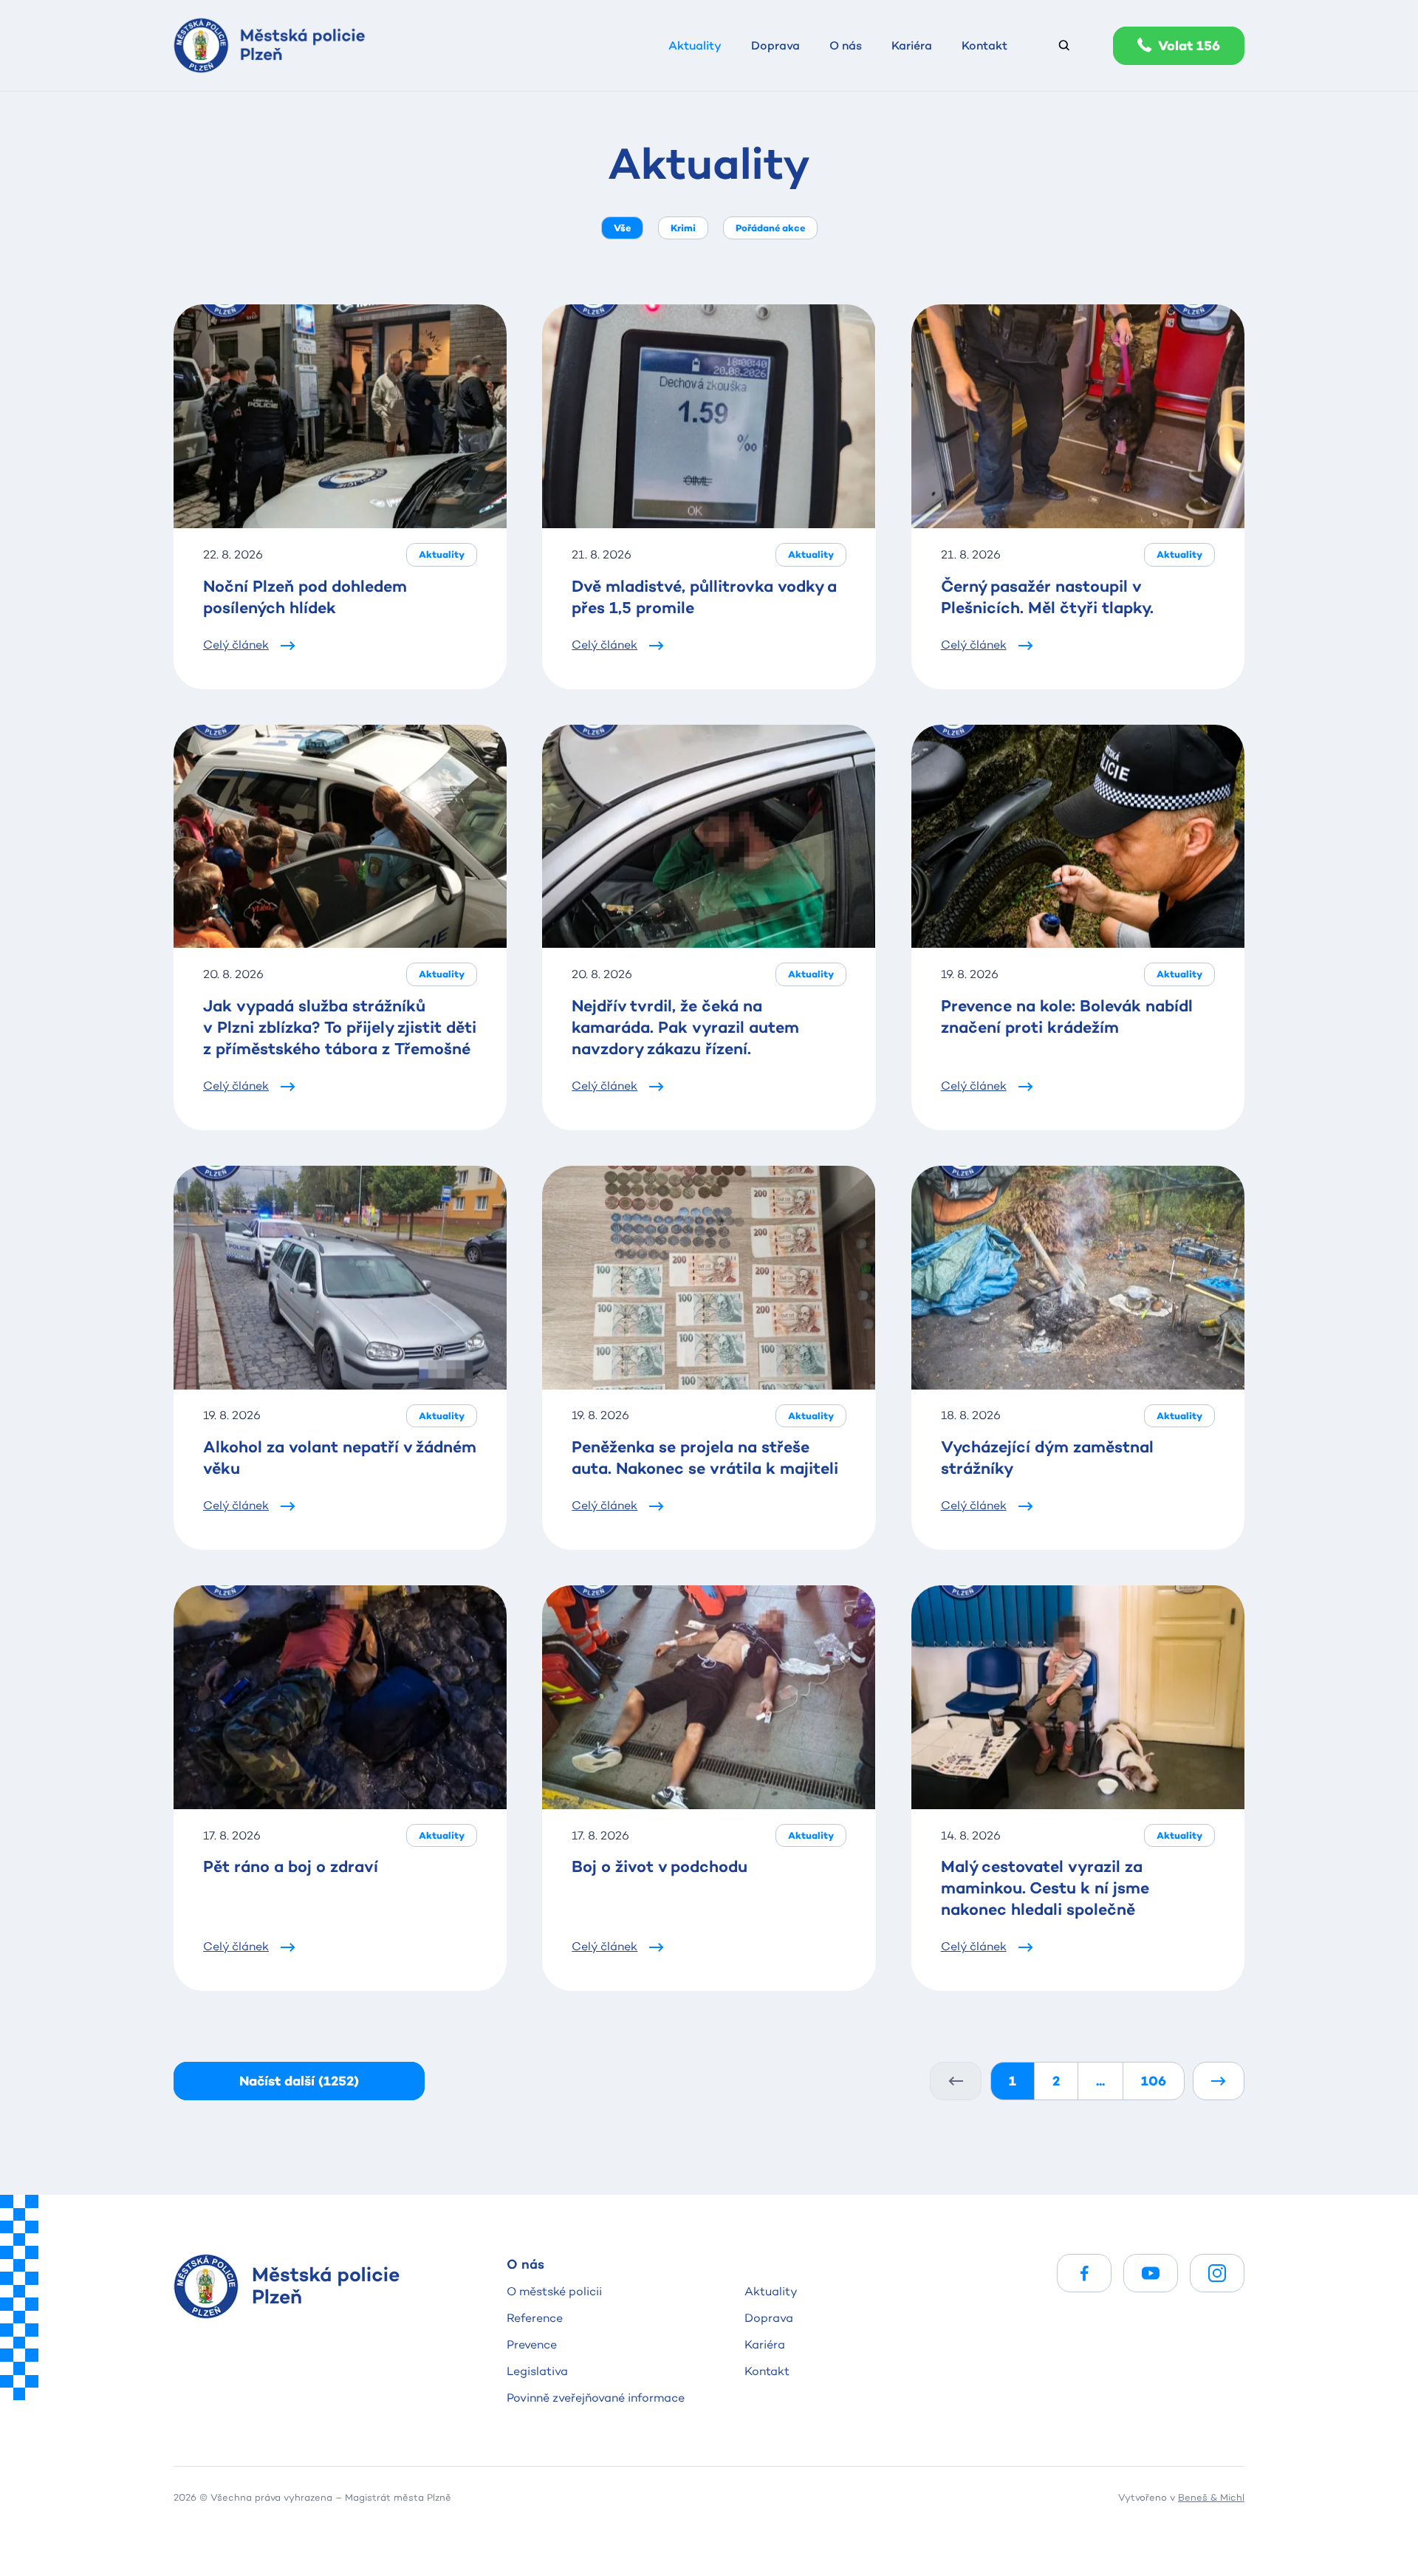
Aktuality (771, 2291)
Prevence (532, 2344)
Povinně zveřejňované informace (596, 2398)
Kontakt (767, 2371)
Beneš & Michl (1211, 2497)
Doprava (769, 2318)
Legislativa (537, 2371)
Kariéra (765, 2344)
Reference (535, 2318)
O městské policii (554, 2291)
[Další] (1219, 2081)
